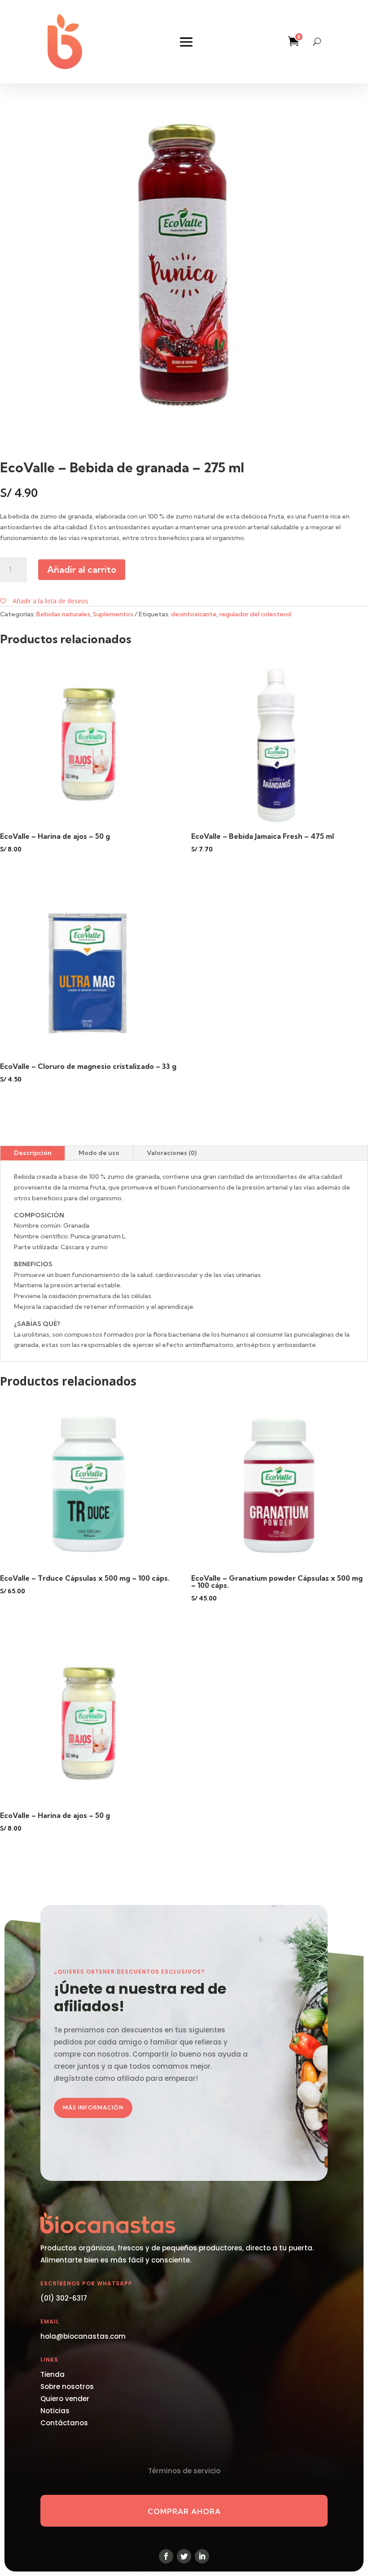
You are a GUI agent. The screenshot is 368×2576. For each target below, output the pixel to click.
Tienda (53, 2374)
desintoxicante (194, 614)
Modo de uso (99, 1153)
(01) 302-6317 (64, 2298)
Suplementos (113, 614)
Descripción (33, 1153)
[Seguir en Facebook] (166, 2556)
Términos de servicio (184, 2471)
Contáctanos (64, 2423)
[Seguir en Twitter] (184, 2556)
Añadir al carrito (82, 569)
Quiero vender (65, 2399)
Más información (93, 2107)
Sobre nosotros (67, 2386)
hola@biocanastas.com (83, 2336)
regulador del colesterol (255, 614)
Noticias (55, 2411)
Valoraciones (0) (172, 1153)
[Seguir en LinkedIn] (202, 2556)
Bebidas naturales (63, 614)
